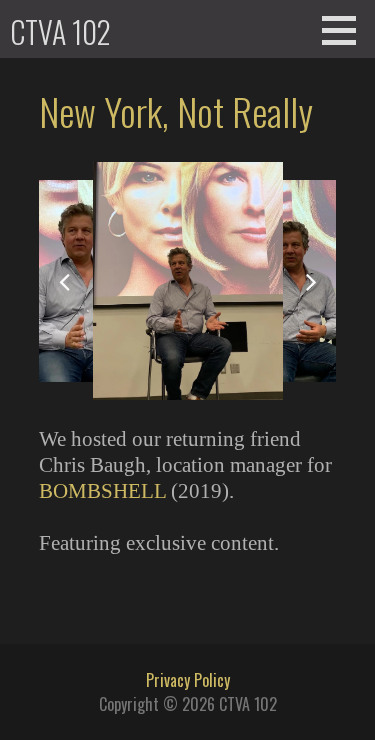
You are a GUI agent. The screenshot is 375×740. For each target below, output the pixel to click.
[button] (346, 30)
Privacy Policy (188, 680)
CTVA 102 (60, 31)
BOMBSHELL (102, 490)
